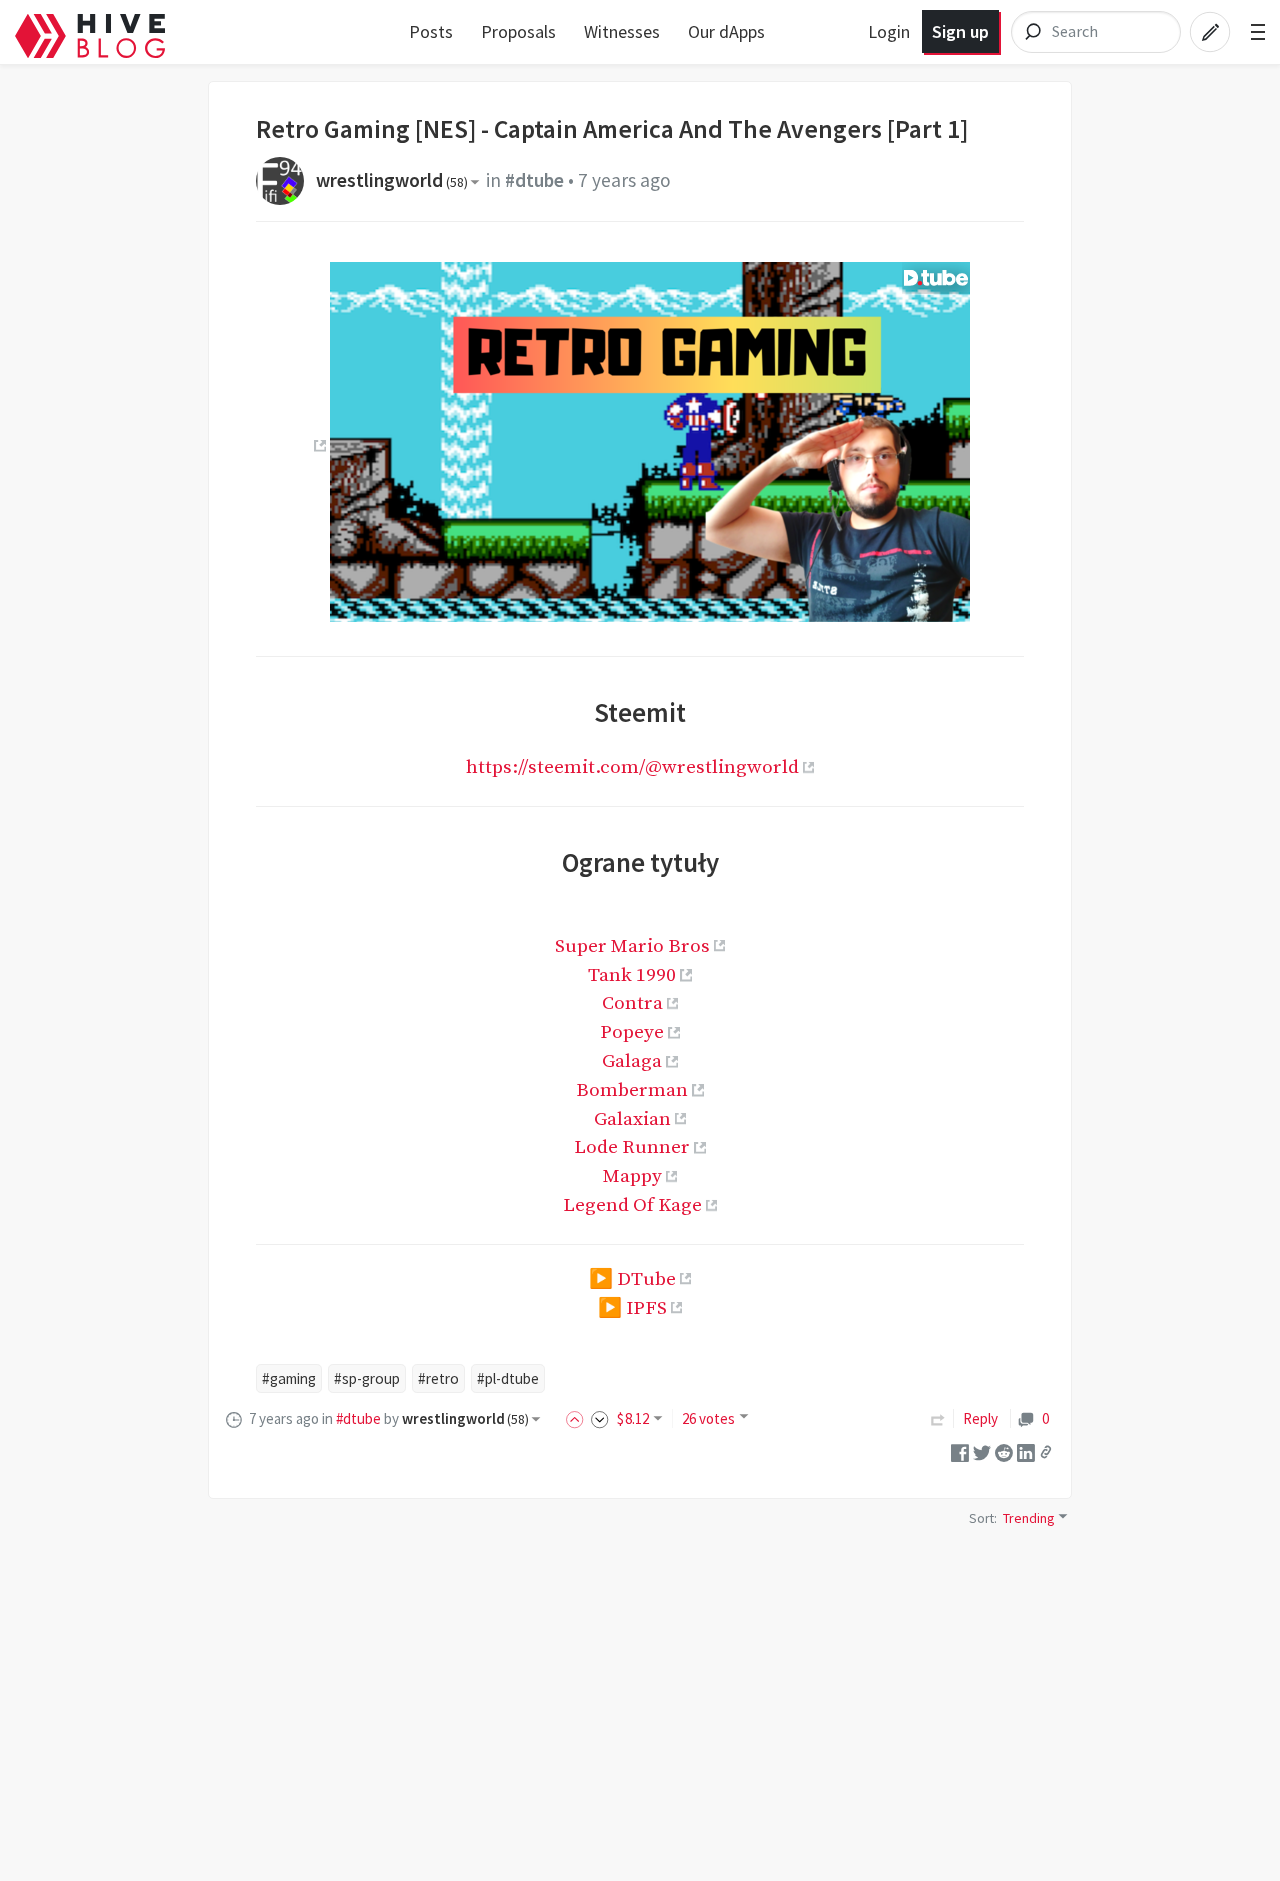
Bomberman (632, 1090)
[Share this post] (1046, 1452)
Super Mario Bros (632, 946)
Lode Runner (632, 1147)
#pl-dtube (508, 1378)
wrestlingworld (392, 180)
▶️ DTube (632, 1279)
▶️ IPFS (632, 1308)
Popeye (632, 1032)
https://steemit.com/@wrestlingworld (632, 767)
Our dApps (726, 31)
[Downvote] (600, 1418)
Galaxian (632, 1119)
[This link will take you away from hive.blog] (317, 445)
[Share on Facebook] (960, 1450)
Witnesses (622, 31)
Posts (431, 31)
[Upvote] (578, 1418)
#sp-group (367, 1378)
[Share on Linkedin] (1026, 1450)
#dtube (534, 180)
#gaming (289, 1378)
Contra (632, 1003)
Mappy (632, 1176)
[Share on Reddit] (1004, 1450)
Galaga (632, 1061)
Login (889, 31)
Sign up (960, 31)
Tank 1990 (632, 975)
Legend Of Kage (632, 1205)
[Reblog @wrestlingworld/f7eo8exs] (938, 1418)
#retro (438, 1378)
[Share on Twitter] (982, 1450)
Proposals (518, 31)
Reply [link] (980, 1418)
